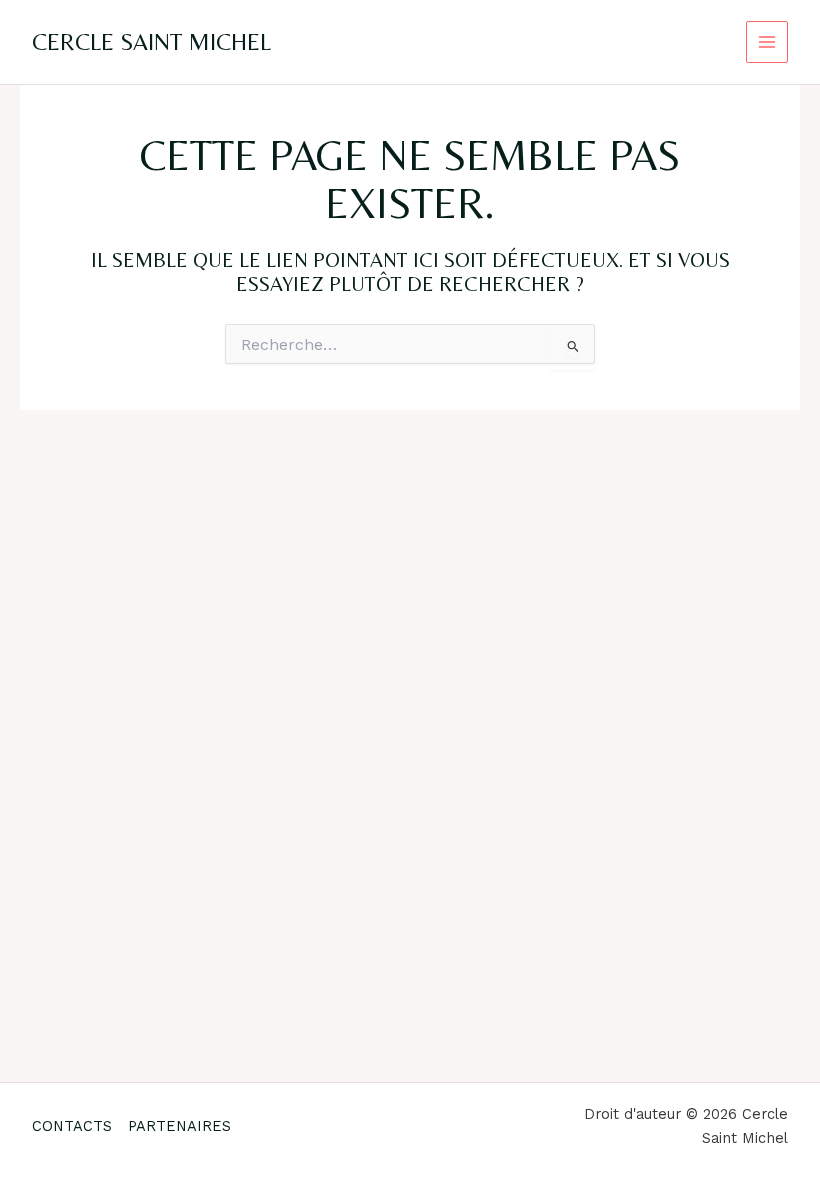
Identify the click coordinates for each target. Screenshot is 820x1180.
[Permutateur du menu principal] (767, 42)
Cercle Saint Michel (151, 41)
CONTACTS (72, 1126)
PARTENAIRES (179, 1126)
